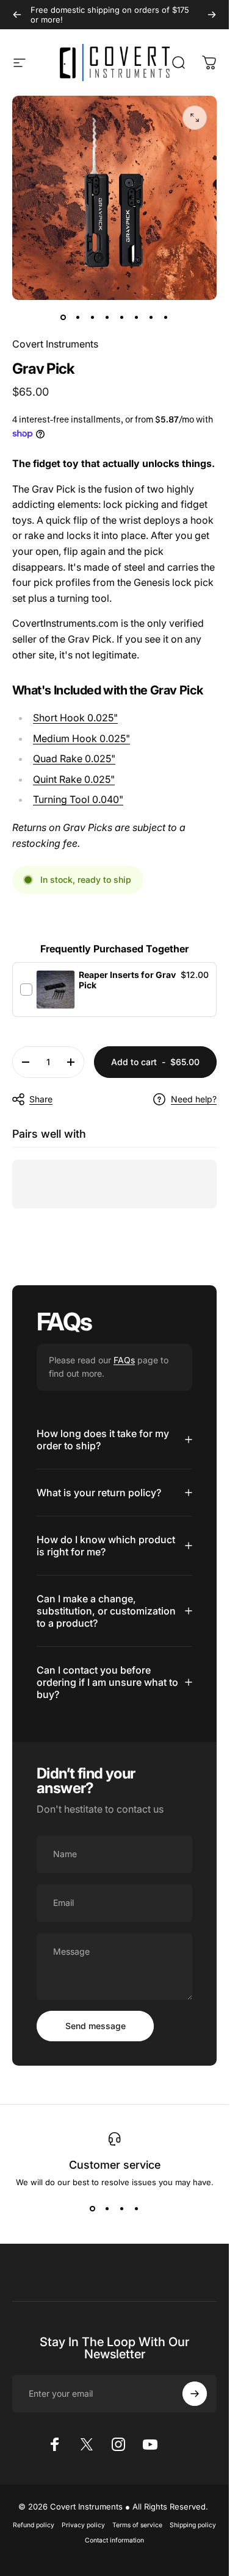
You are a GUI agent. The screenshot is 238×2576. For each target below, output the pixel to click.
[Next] (212, 15)
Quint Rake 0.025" (74, 779)
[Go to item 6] (137, 317)
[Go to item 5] (122, 317)
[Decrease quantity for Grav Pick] (26, 1062)
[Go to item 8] (166, 317)
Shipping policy (193, 2525)
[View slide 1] (93, 2209)
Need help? (194, 1099)
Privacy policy (83, 2525)
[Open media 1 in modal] (195, 118)
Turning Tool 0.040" (78, 799)
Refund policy (34, 2525)
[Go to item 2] (78, 317)
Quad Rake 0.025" (74, 758)
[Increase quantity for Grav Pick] (71, 1062)
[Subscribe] (195, 2394)
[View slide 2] (107, 2209)
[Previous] (17, 15)
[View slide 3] (122, 2209)
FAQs (124, 1360)
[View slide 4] (137, 2209)
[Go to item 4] (107, 317)
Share (41, 1099)
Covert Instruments (55, 344)
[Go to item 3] (93, 317)
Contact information (114, 2540)
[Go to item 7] (151, 317)
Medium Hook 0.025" (81, 738)
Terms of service (137, 2525)
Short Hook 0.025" (75, 718)
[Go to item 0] (63, 317)
